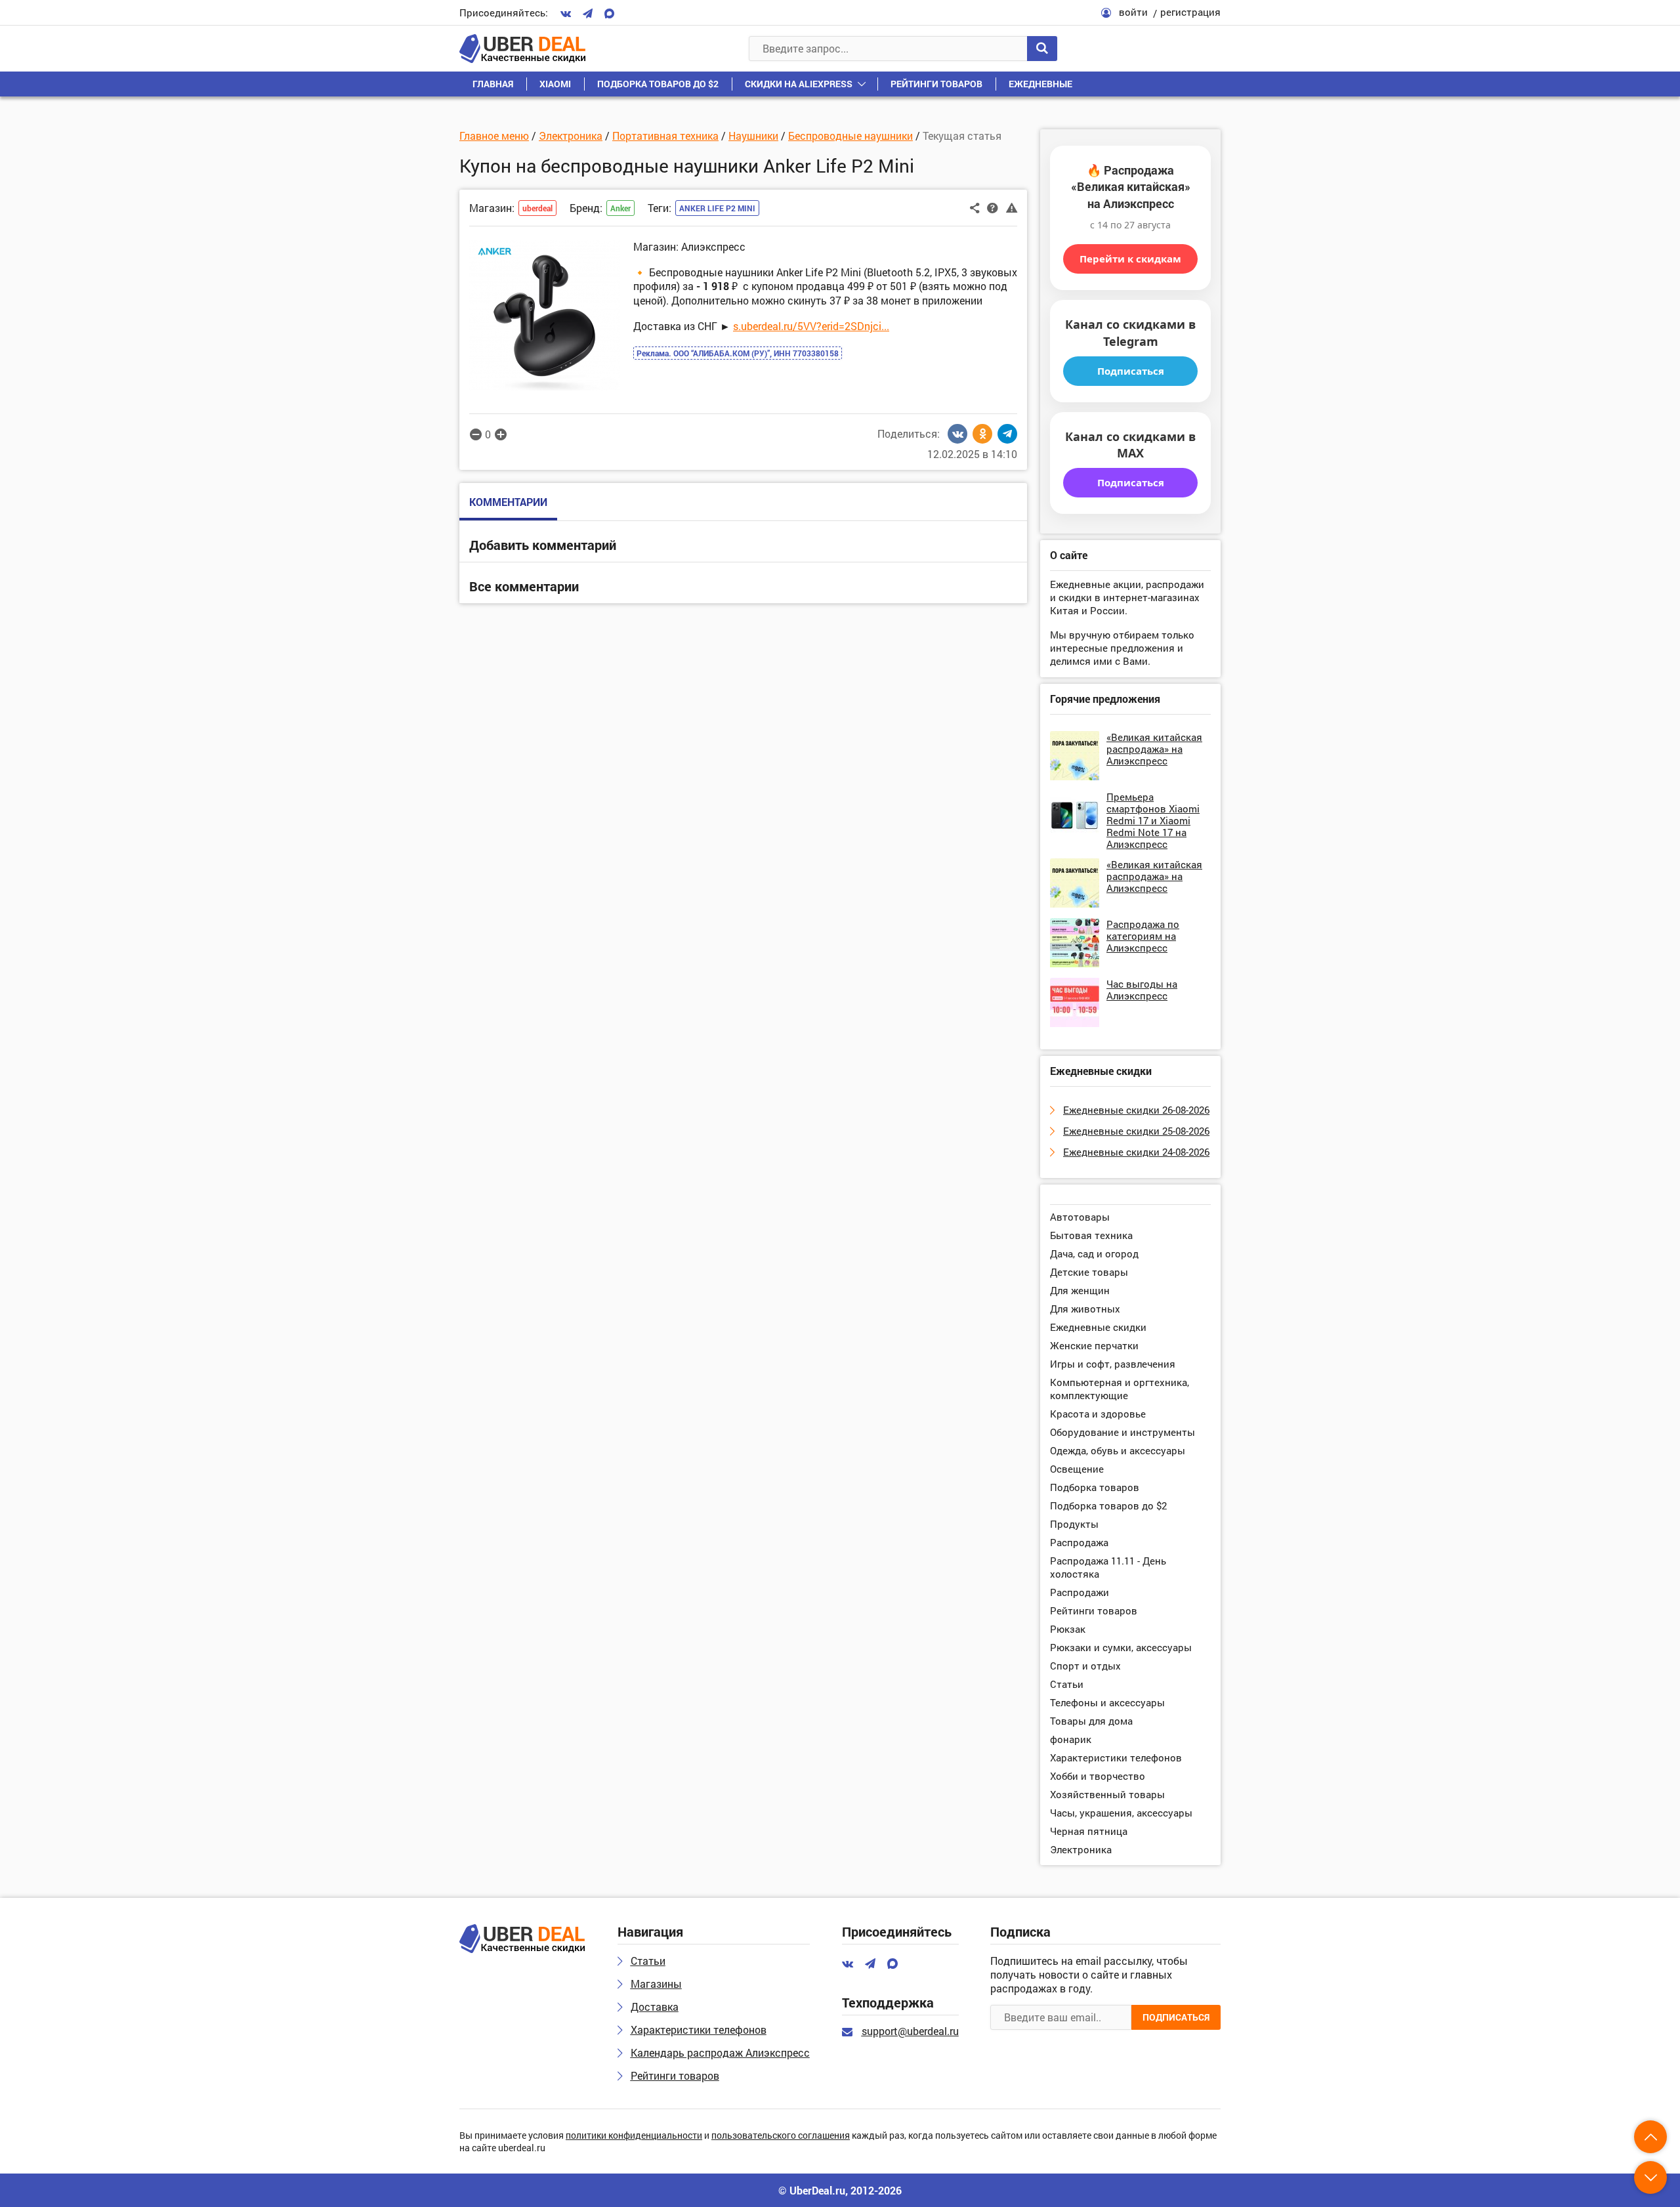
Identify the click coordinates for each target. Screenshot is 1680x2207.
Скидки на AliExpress (799, 84)
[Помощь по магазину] (993, 207)
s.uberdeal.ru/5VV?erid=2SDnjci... (811, 326)
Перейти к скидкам (1130, 259)
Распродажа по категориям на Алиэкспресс (1143, 936)
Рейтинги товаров (936, 84)
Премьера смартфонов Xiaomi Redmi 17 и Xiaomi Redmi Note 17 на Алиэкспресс (1153, 820)
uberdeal (537, 208)
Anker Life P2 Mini (717, 208)
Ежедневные (1040, 84)
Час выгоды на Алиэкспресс (1142, 990)
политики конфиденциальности (634, 2136)
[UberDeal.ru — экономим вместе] (522, 49)
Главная (493, 84)
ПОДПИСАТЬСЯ (1176, 2017)
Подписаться (1131, 371)
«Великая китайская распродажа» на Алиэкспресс (1154, 749)
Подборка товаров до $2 (658, 84)
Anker (620, 208)
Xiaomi (555, 84)
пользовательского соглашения (781, 2136)
